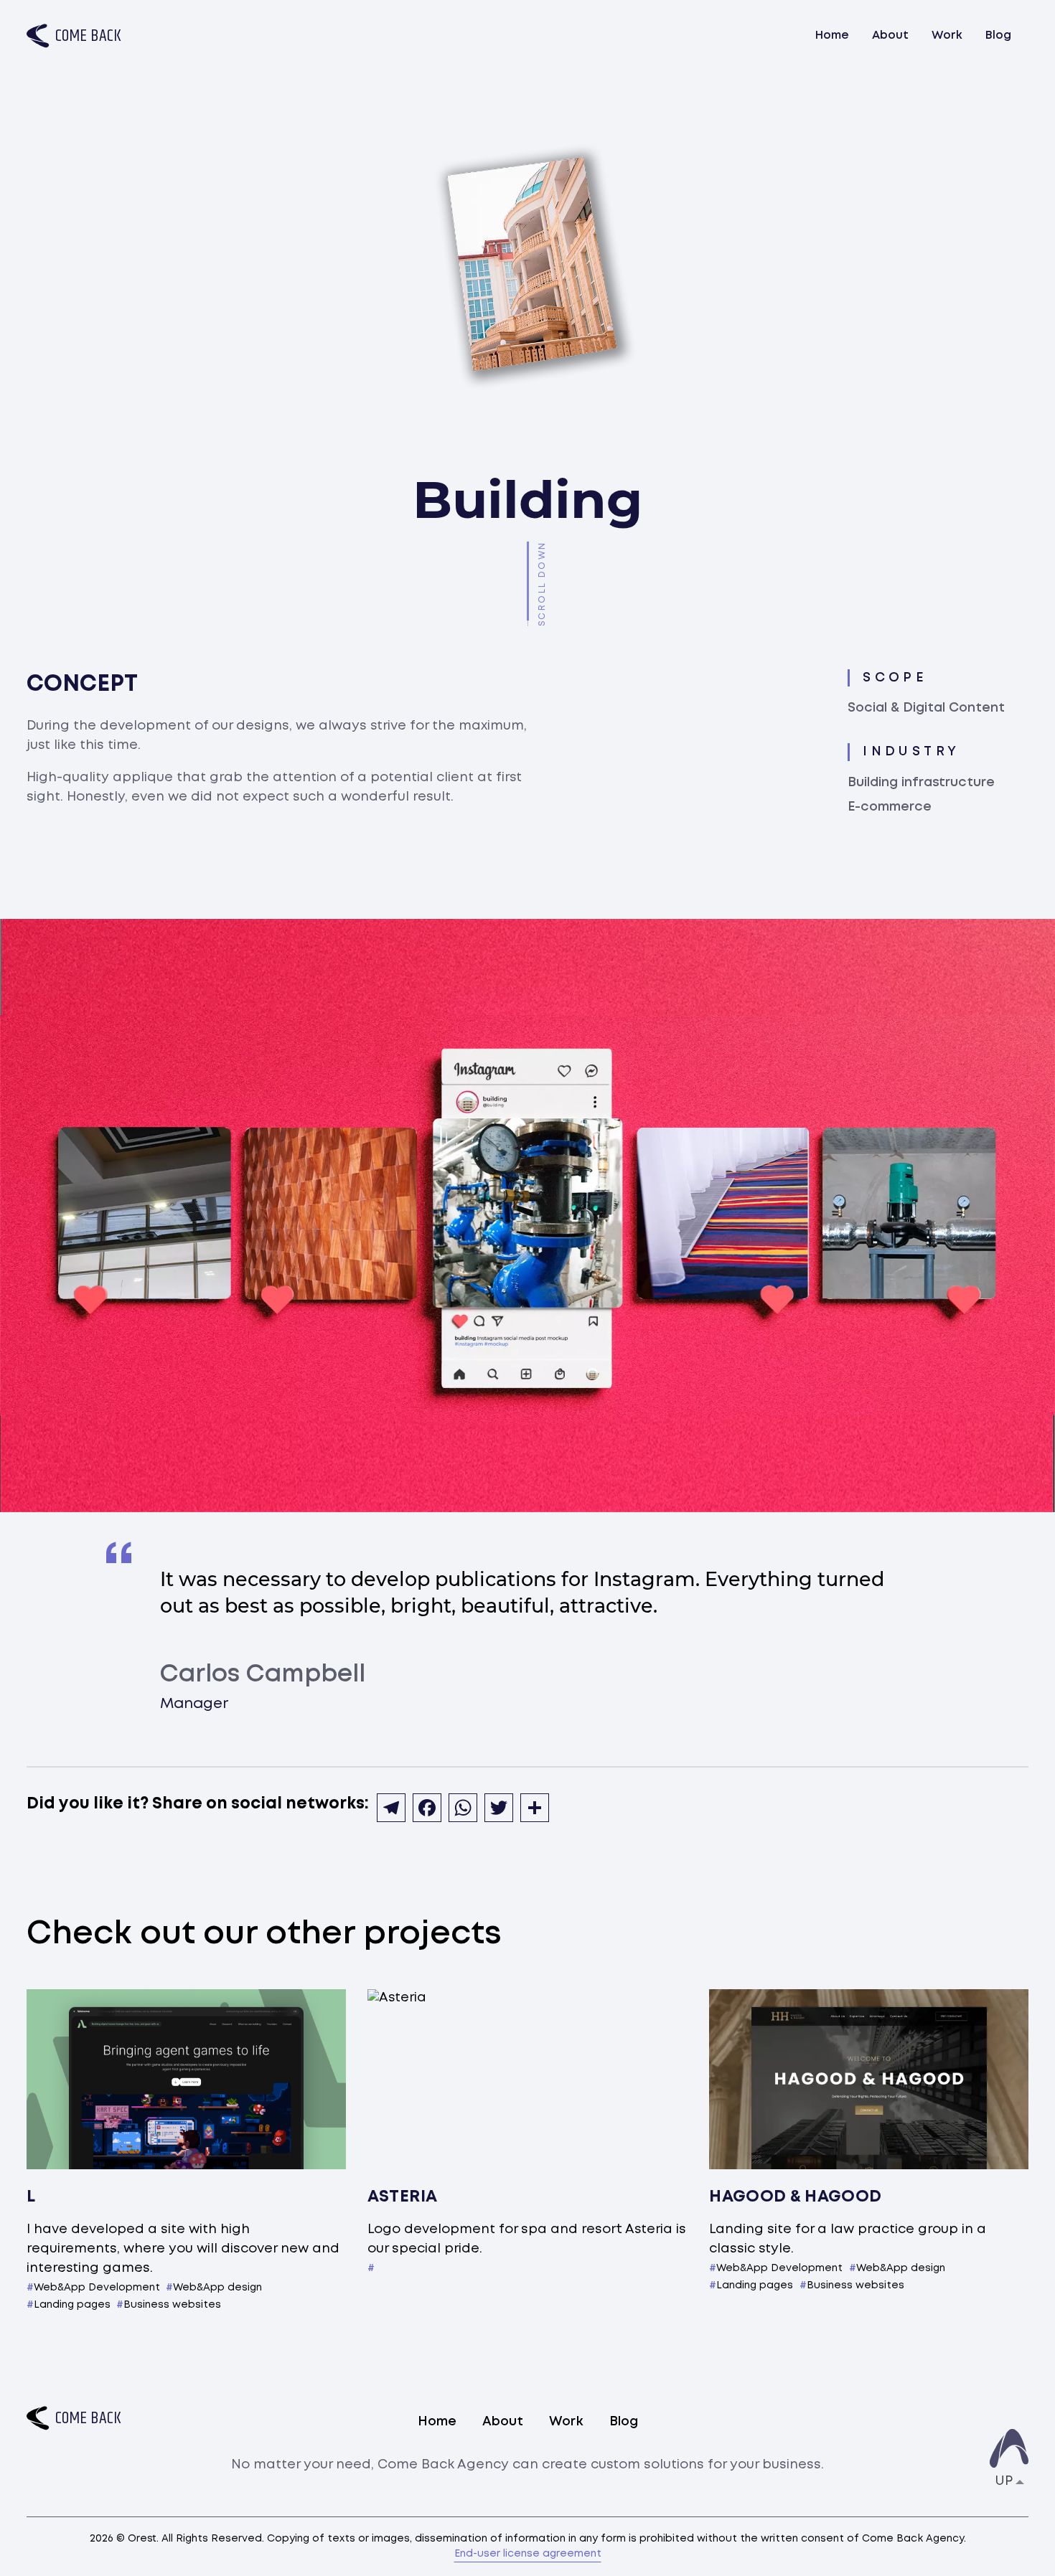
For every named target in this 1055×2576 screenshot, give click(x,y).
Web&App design (217, 2288)
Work (947, 36)
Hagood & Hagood (796, 2197)
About (890, 36)
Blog (998, 36)
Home (832, 36)
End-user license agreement (528, 2554)
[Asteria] (527, 2079)
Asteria (402, 2197)
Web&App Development (97, 2288)
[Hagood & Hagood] (869, 2079)
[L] (187, 2079)
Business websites (172, 2305)
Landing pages (72, 2305)
